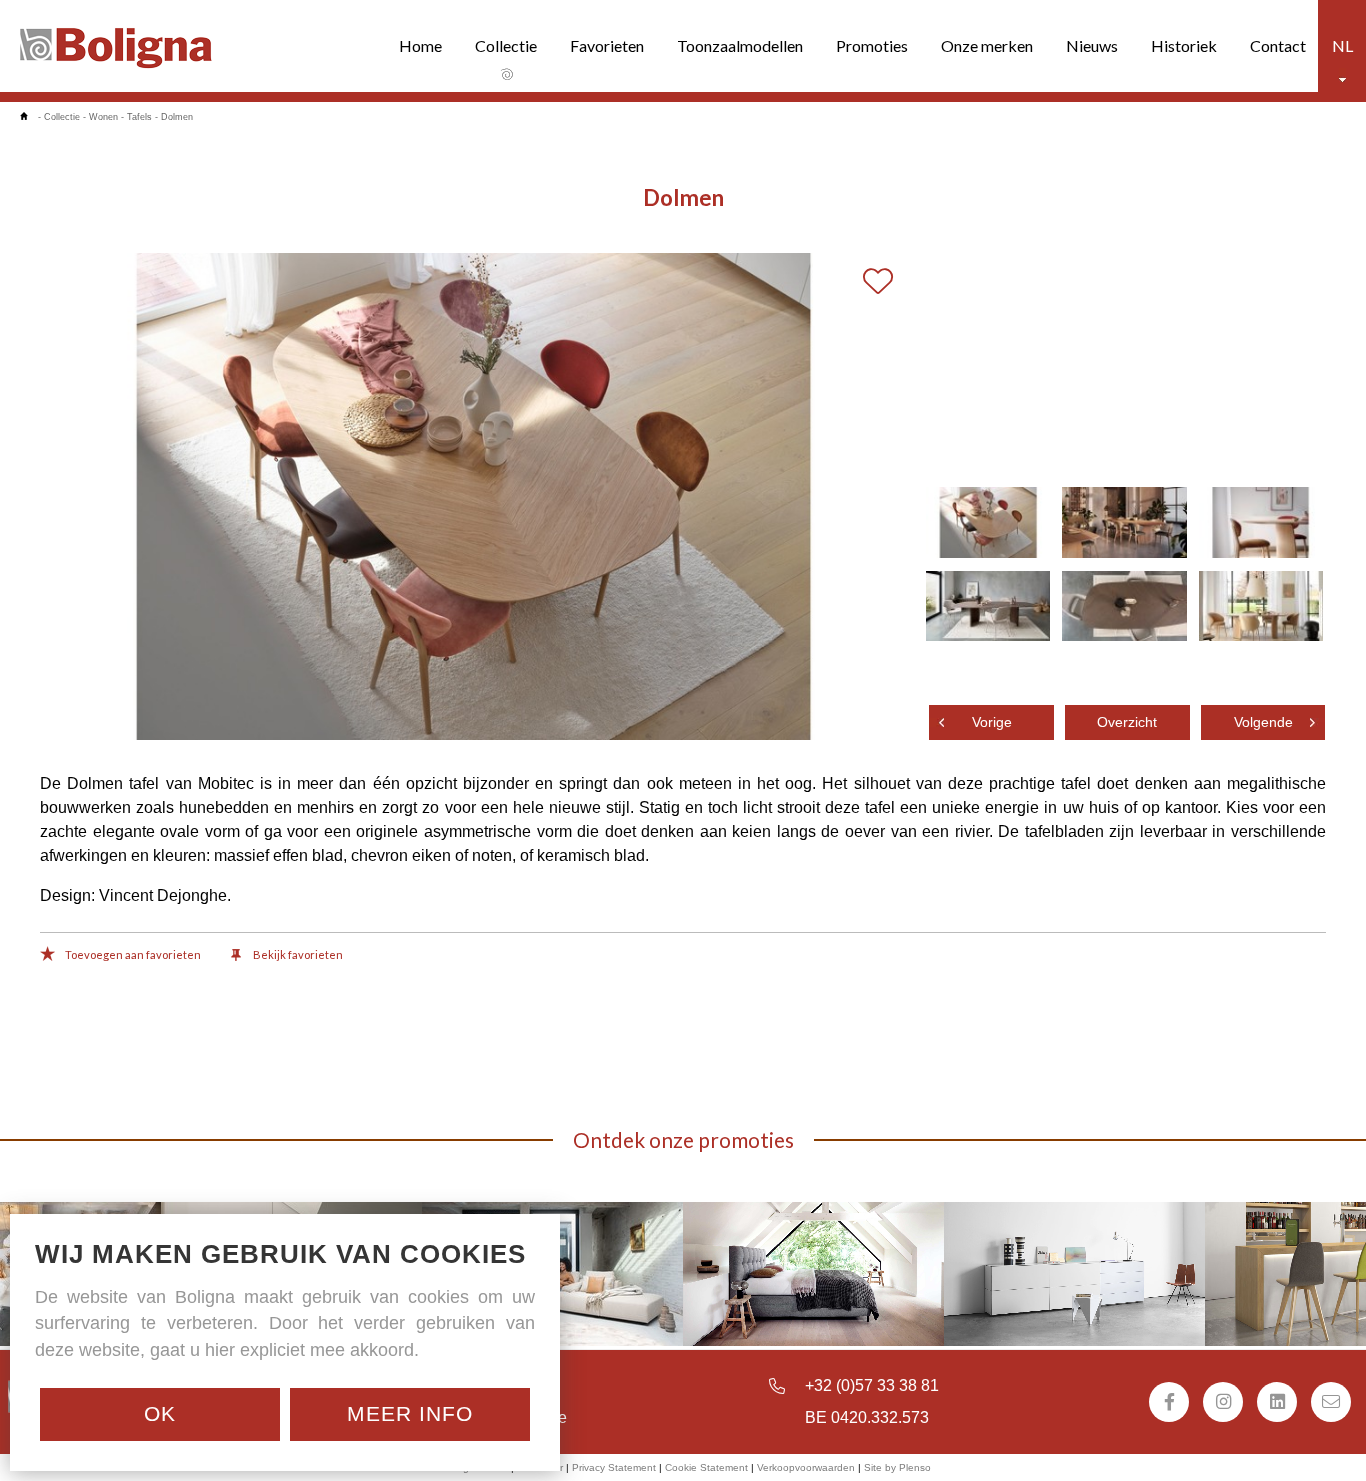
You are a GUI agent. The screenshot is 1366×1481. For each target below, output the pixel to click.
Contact (1278, 45)
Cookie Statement (706, 1467)
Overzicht (1127, 722)
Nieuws (1092, 45)
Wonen (103, 117)
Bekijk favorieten (297, 954)
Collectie (506, 45)
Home (420, 45)
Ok (160, 1413)
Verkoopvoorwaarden (806, 1467)
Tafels (139, 117)
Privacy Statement (614, 1467)
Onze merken (987, 45)
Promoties (872, 45)
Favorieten (607, 45)
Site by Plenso (897, 1467)
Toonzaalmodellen (740, 45)
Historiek (1184, 45)
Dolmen (177, 117)
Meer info (410, 1413)
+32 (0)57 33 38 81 (872, 1385)
